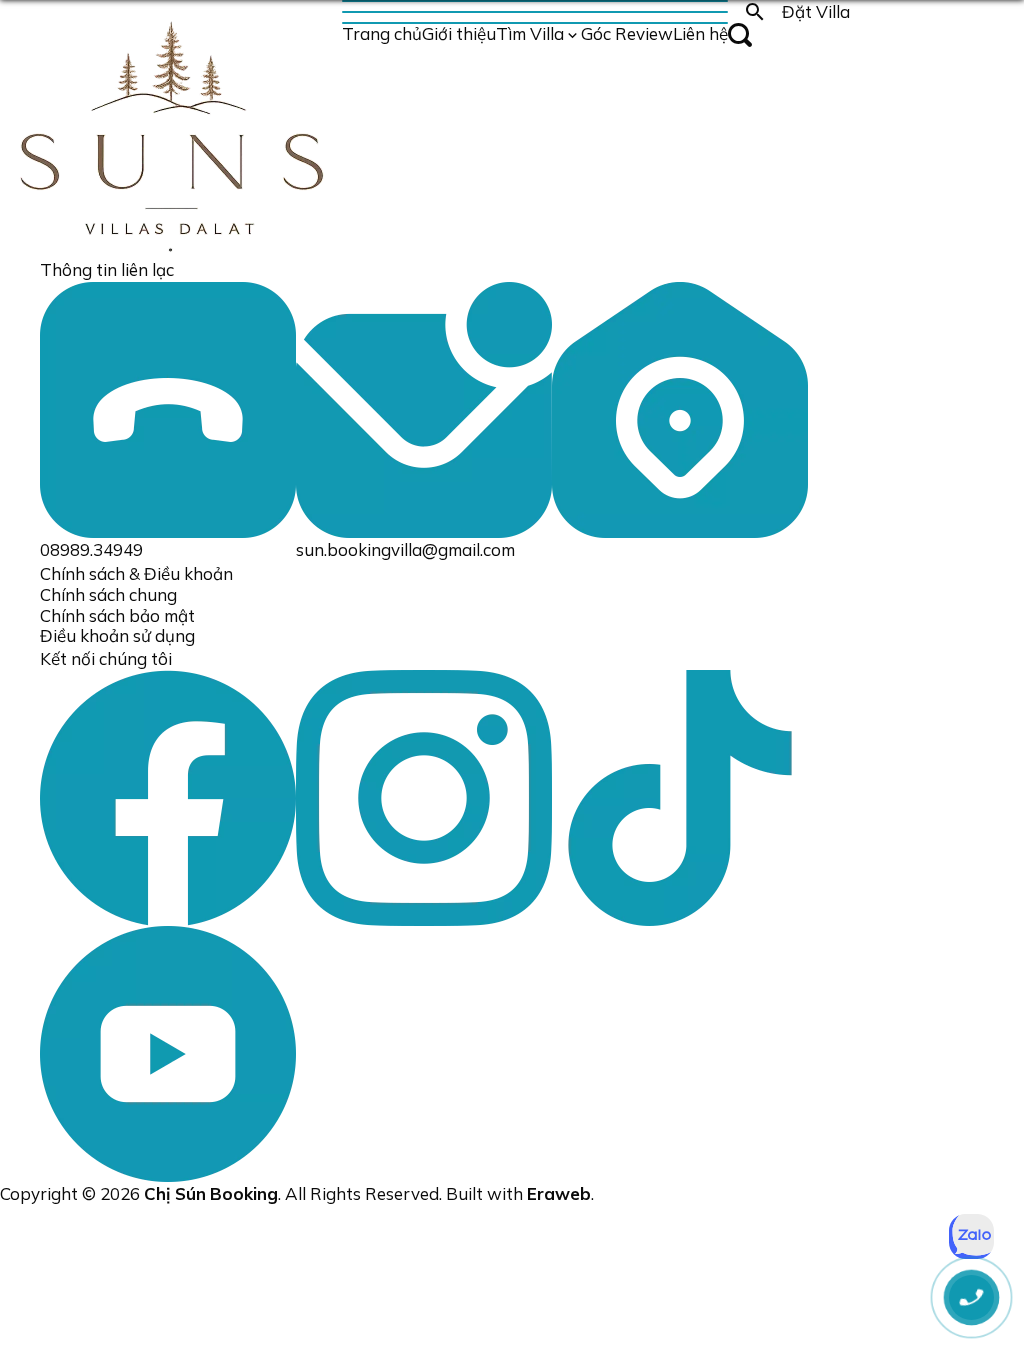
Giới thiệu (459, 33)
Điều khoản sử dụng (117, 635)
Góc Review (627, 33)
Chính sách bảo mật (117, 615)
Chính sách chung (108, 594)
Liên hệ (700, 33)
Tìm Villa (530, 33)
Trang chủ (382, 33)
